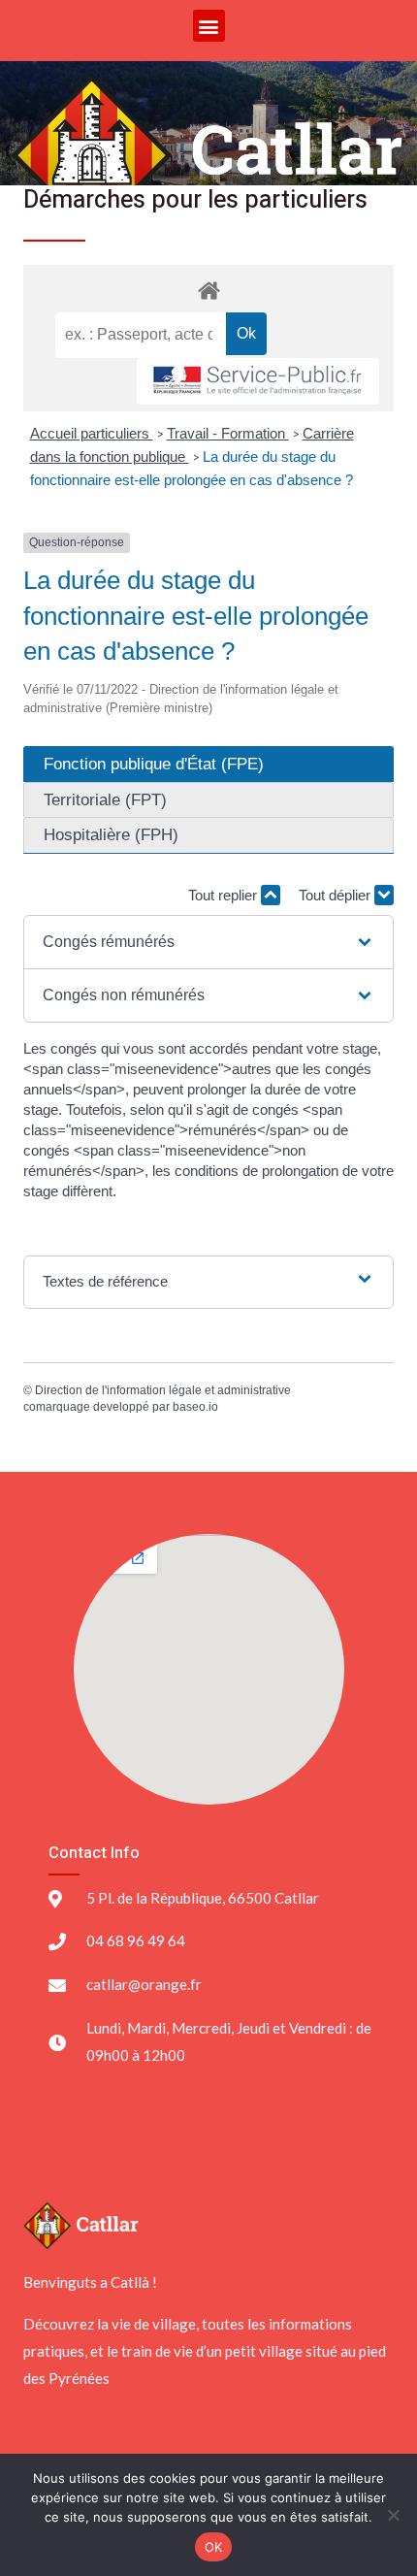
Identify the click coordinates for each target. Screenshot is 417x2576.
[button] (209, 26)
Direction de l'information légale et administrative (163, 1390)
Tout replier (225, 895)
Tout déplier (337, 895)
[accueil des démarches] (208, 290)
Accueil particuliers (92, 433)
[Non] (393, 2515)
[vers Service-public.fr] (258, 382)
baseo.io (195, 1407)
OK (214, 2547)
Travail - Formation (228, 433)
